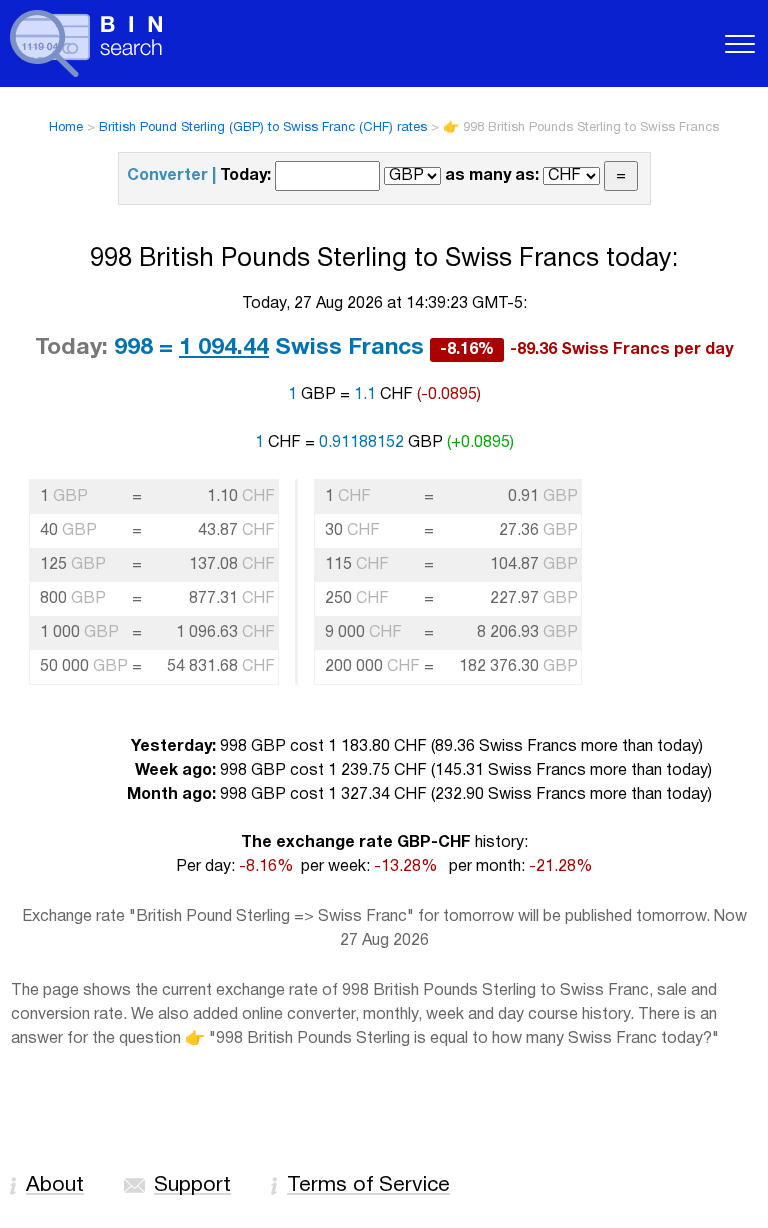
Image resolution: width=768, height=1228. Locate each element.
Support (192, 1185)
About (55, 1185)
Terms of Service (368, 1185)
